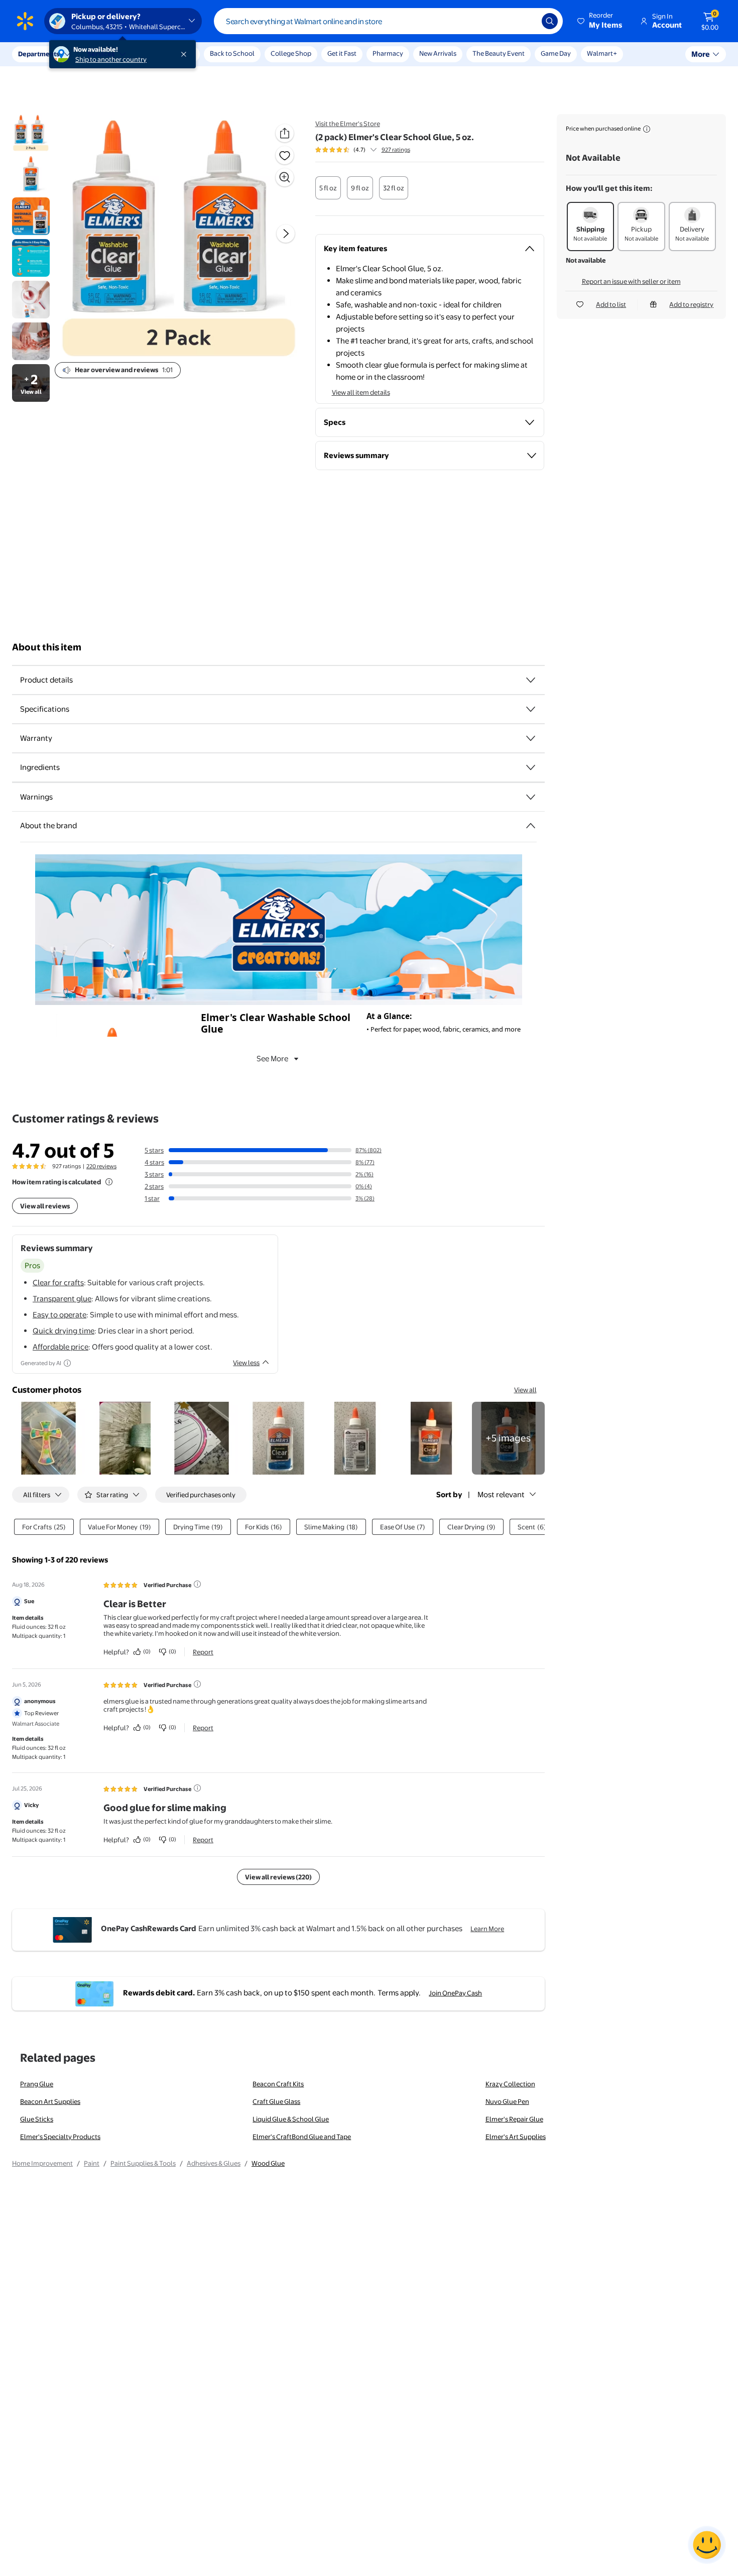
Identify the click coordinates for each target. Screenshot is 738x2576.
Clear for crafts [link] (58, 1282)
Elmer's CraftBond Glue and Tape (302, 2137)
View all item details (361, 392)
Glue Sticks (37, 2119)
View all (525, 1390)
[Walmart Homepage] (25, 21)
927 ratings (396, 150)
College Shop (291, 53)
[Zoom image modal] (285, 177)
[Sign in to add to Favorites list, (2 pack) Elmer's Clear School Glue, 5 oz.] (285, 155)
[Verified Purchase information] (197, 1584)
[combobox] (388, 21)
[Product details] (531, 680)
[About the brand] (531, 826)
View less (246, 1363)
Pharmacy (388, 53)
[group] (363, 150)
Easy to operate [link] (59, 1315)
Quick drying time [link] (64, 1331)
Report (203, 1652)
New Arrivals (438, 53)
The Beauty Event (499, 53)
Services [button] (101, 54)
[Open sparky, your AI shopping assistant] (707, 2545)
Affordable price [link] (60, 1347)
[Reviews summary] (374, 150)
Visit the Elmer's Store (348, 124)
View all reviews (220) (278, 1877)
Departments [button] (39, 54)
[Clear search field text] (527, 21)
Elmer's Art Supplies (516, 2137)
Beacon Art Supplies (50, 2101)
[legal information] (647, 129)
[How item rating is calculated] (109, 1182)
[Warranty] (531, 738)
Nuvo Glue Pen (507, 2101)
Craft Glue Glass (276, 2101)
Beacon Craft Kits (278, 2084)
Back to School (232, 53)
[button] (600, 21)
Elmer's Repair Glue (514, 2119)
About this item (47, 647)
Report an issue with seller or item (631, 281)
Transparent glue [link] (62, 1299)
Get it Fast (342, 53)
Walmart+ (602, 53)
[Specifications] (531, 709)
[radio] (328, 188)
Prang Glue (37, 2084)
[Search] (550, 21)
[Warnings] (531, 797)
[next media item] (286, 234)
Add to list (611, 304)
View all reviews (45, 1206)
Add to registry (691, 304)
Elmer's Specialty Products (60, 2137)
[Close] (186, 54)
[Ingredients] (531, 767)
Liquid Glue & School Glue (291, 2119)
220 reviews (101, 1166)
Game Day (556, 53)
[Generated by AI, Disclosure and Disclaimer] (67, 1363)
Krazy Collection (510, 2084)
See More (272, 1058)
